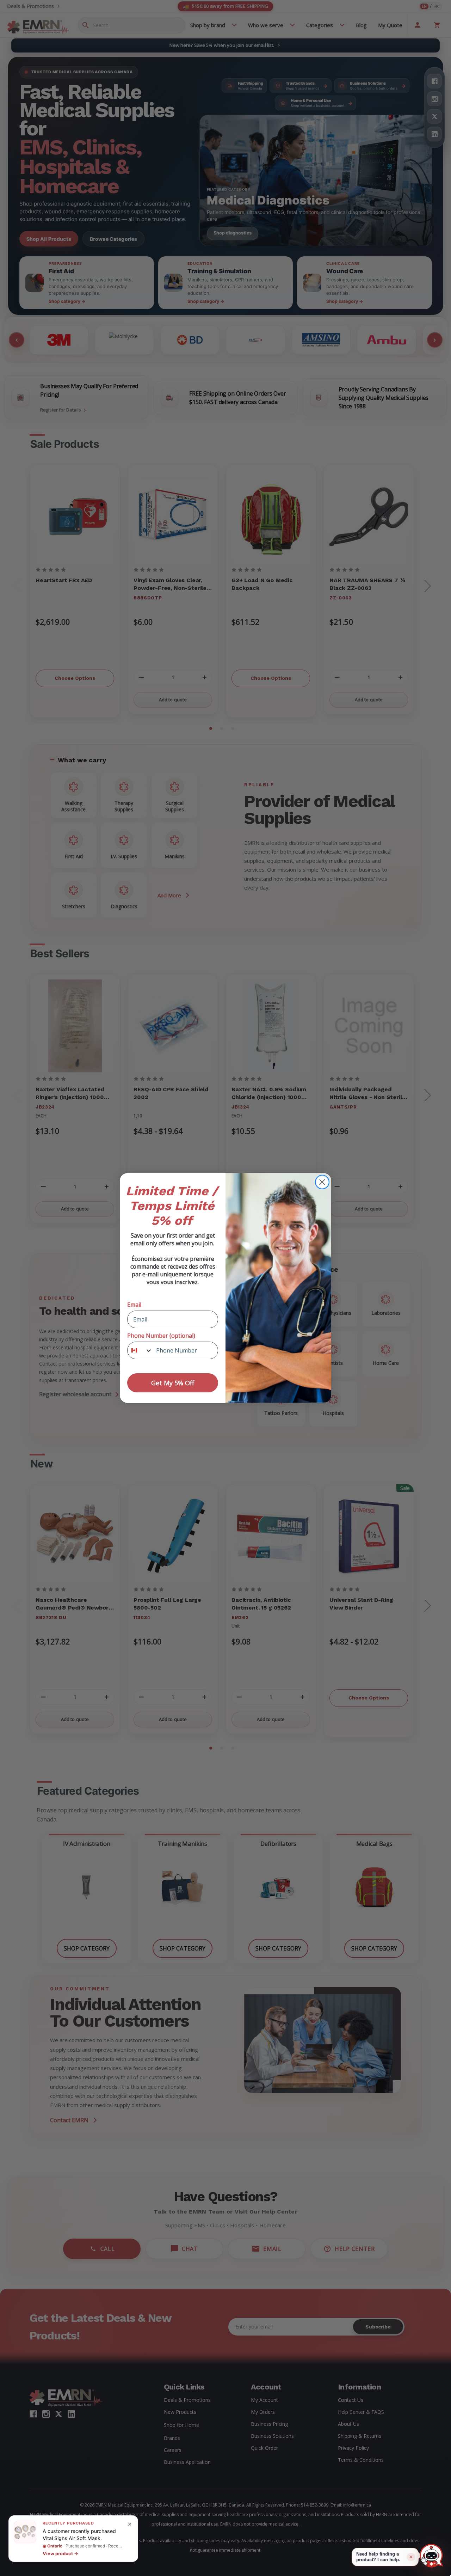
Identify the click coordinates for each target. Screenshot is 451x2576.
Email (134, 1305)
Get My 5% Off (173, 1383)
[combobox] (140, 1350)
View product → (60, 2553)
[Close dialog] (322, 1182)
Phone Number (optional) (161, 1336)
